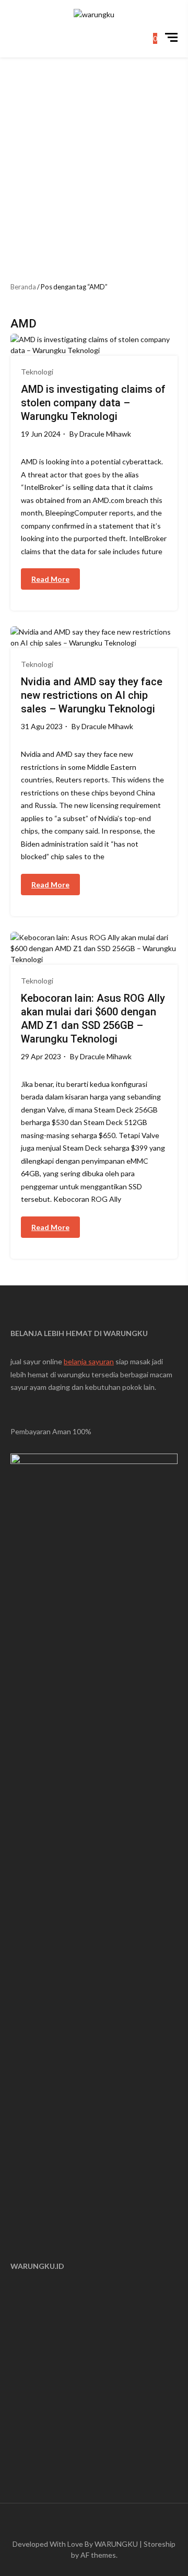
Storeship (160, 2544)
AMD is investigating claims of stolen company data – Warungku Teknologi (93, 403)
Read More (50, 579)
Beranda (23, 287)
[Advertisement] (94, 157)
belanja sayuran (89, 1361)
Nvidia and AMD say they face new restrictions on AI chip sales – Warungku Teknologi (92, 695)
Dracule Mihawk (105, 434)
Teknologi (37, 372)
